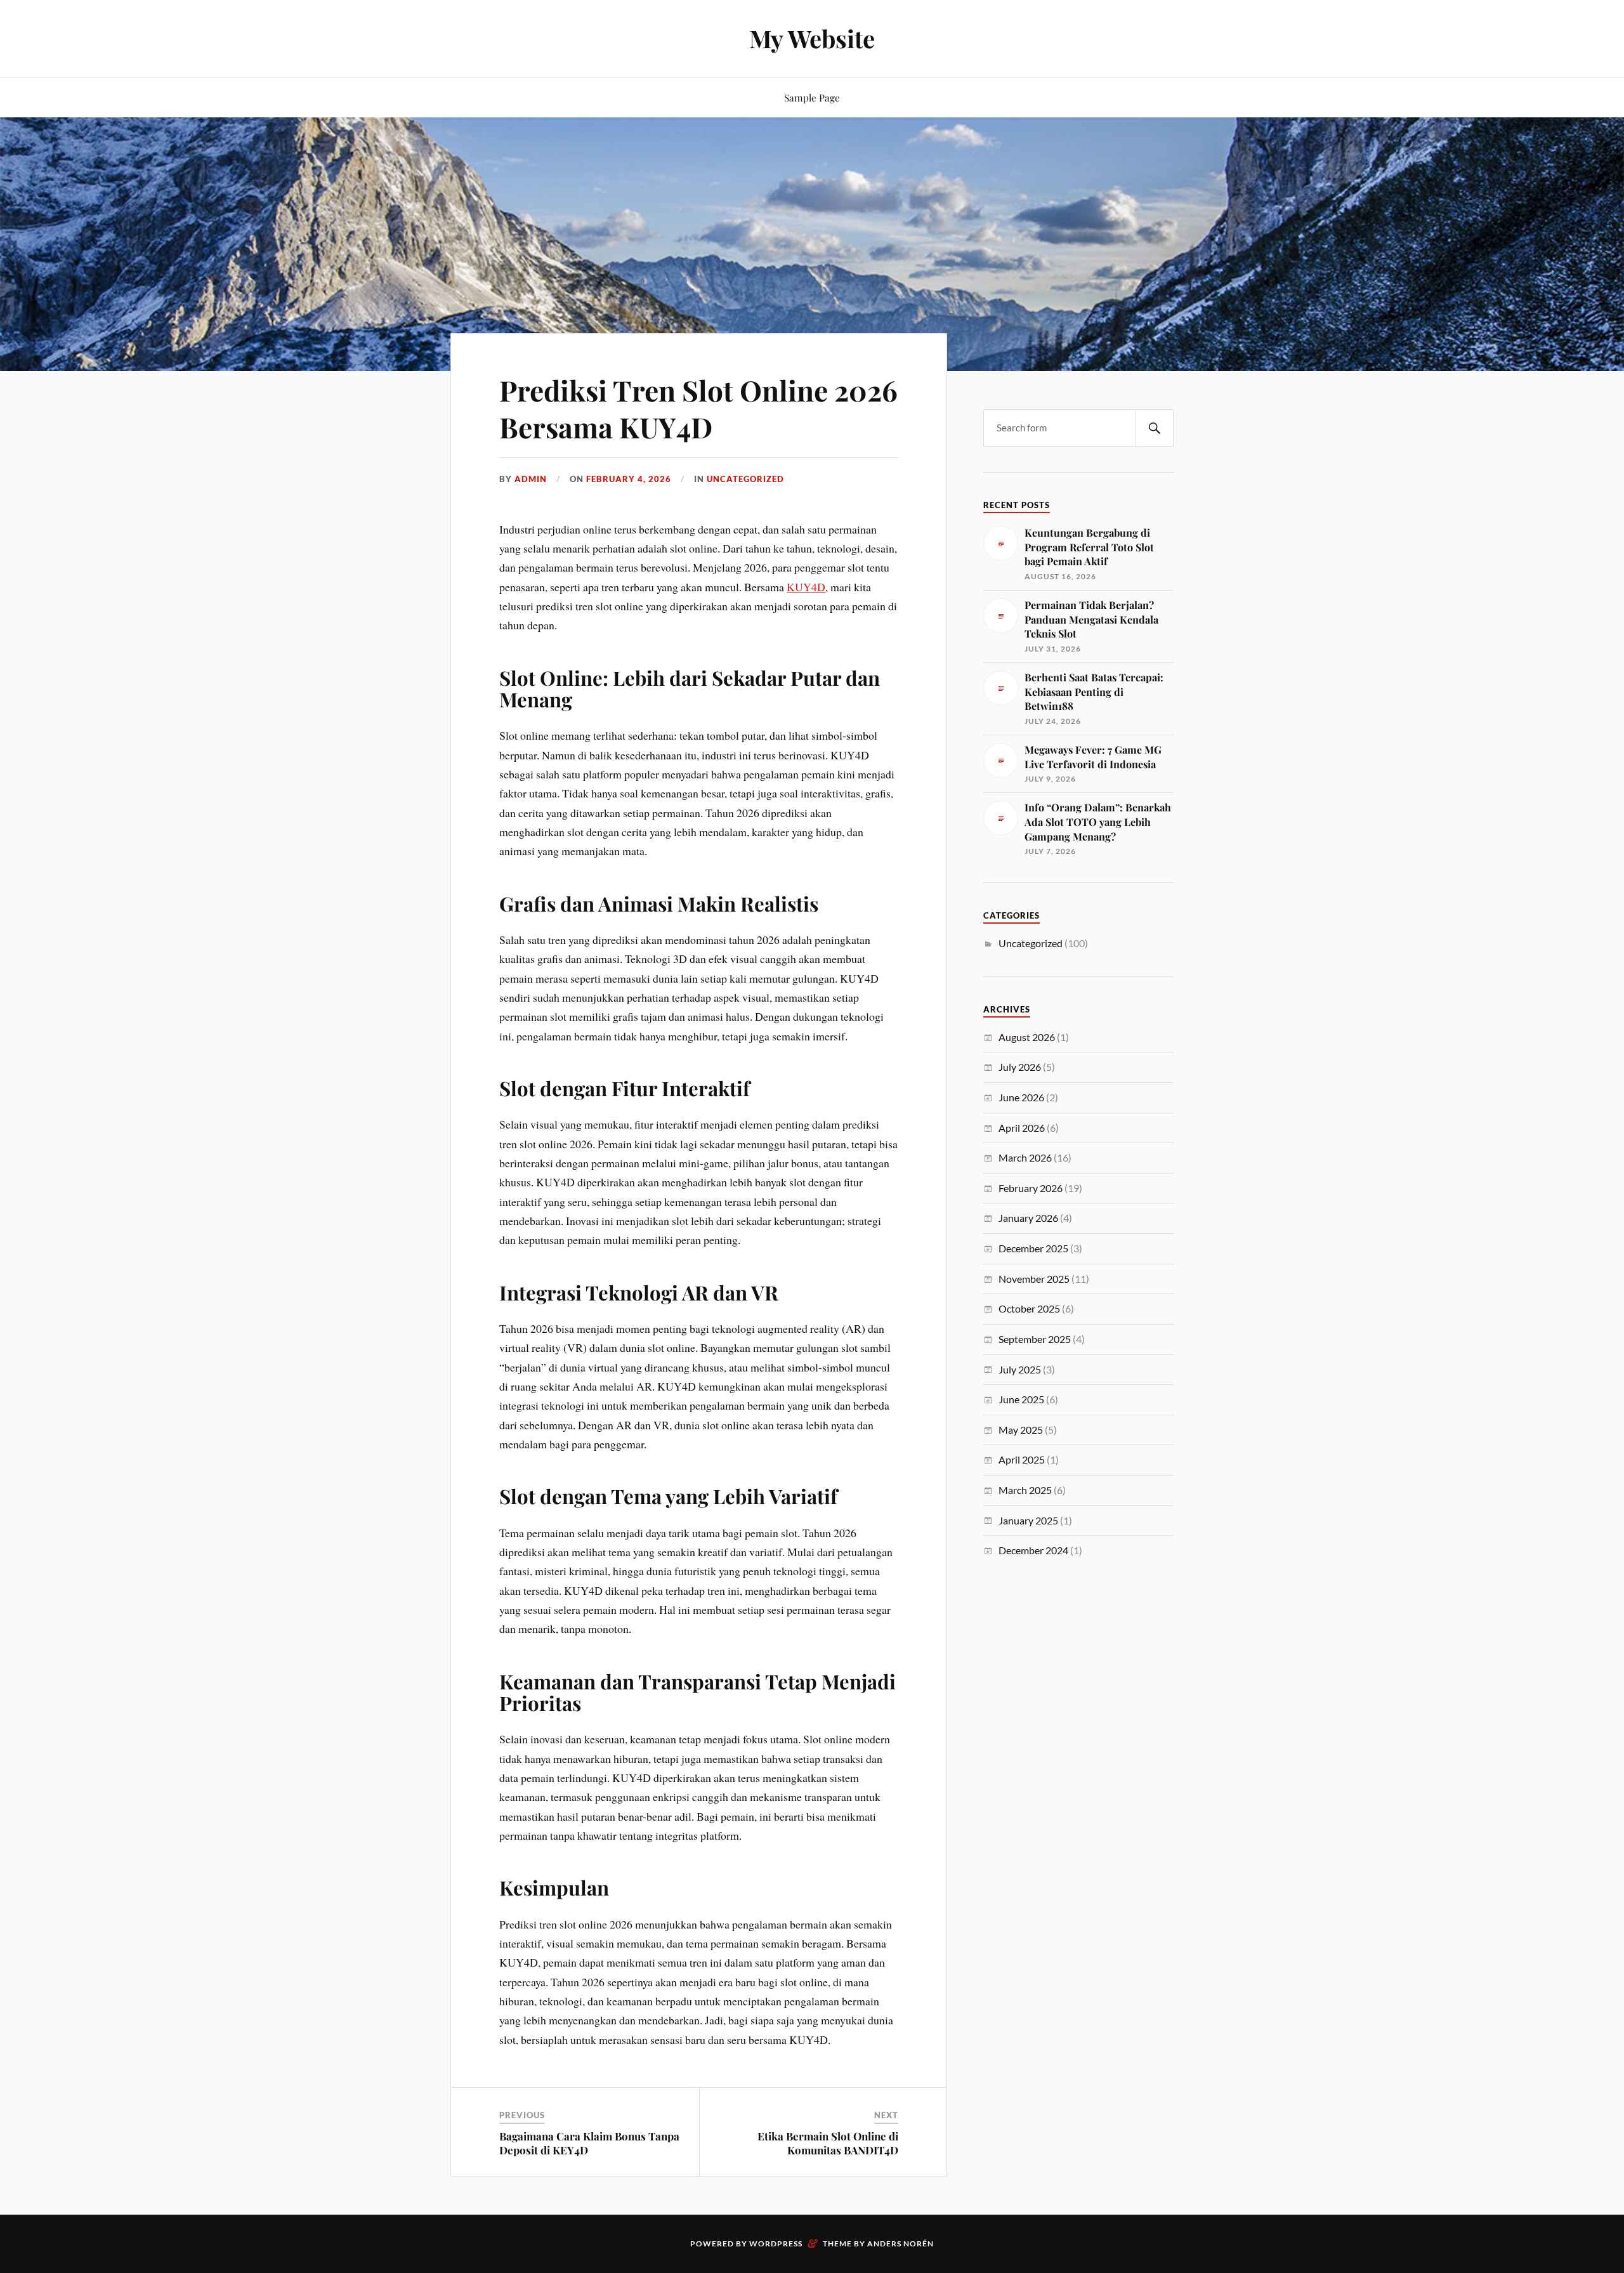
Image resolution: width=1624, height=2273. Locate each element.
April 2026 (1022, 1128)
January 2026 (1028, 1218)
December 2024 (1033, 1550)
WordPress (776, 2244)
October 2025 (1029, 1308)
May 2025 (1021, 1430)
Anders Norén (900, 2244)
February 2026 (1031, 1188)
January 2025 (1028, 1520)
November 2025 (1034, 1279)
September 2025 (1035, 1339)
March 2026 (1025, 1157)
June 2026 (1021, 1097)
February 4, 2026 (629, 479)
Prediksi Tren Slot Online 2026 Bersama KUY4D (698, 408)
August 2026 (1027, 1037)
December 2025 (1033, 1248)
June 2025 (1021, 1399)
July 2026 (1020, 1067)
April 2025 (1022, 1459)
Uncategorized (745, 479)
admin (531, 479)
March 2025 (1025, 1490)
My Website (812, 38)
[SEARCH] (1155, 428)
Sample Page (812, 97)
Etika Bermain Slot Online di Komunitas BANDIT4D (828, 2143)
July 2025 (1020, 1369)
